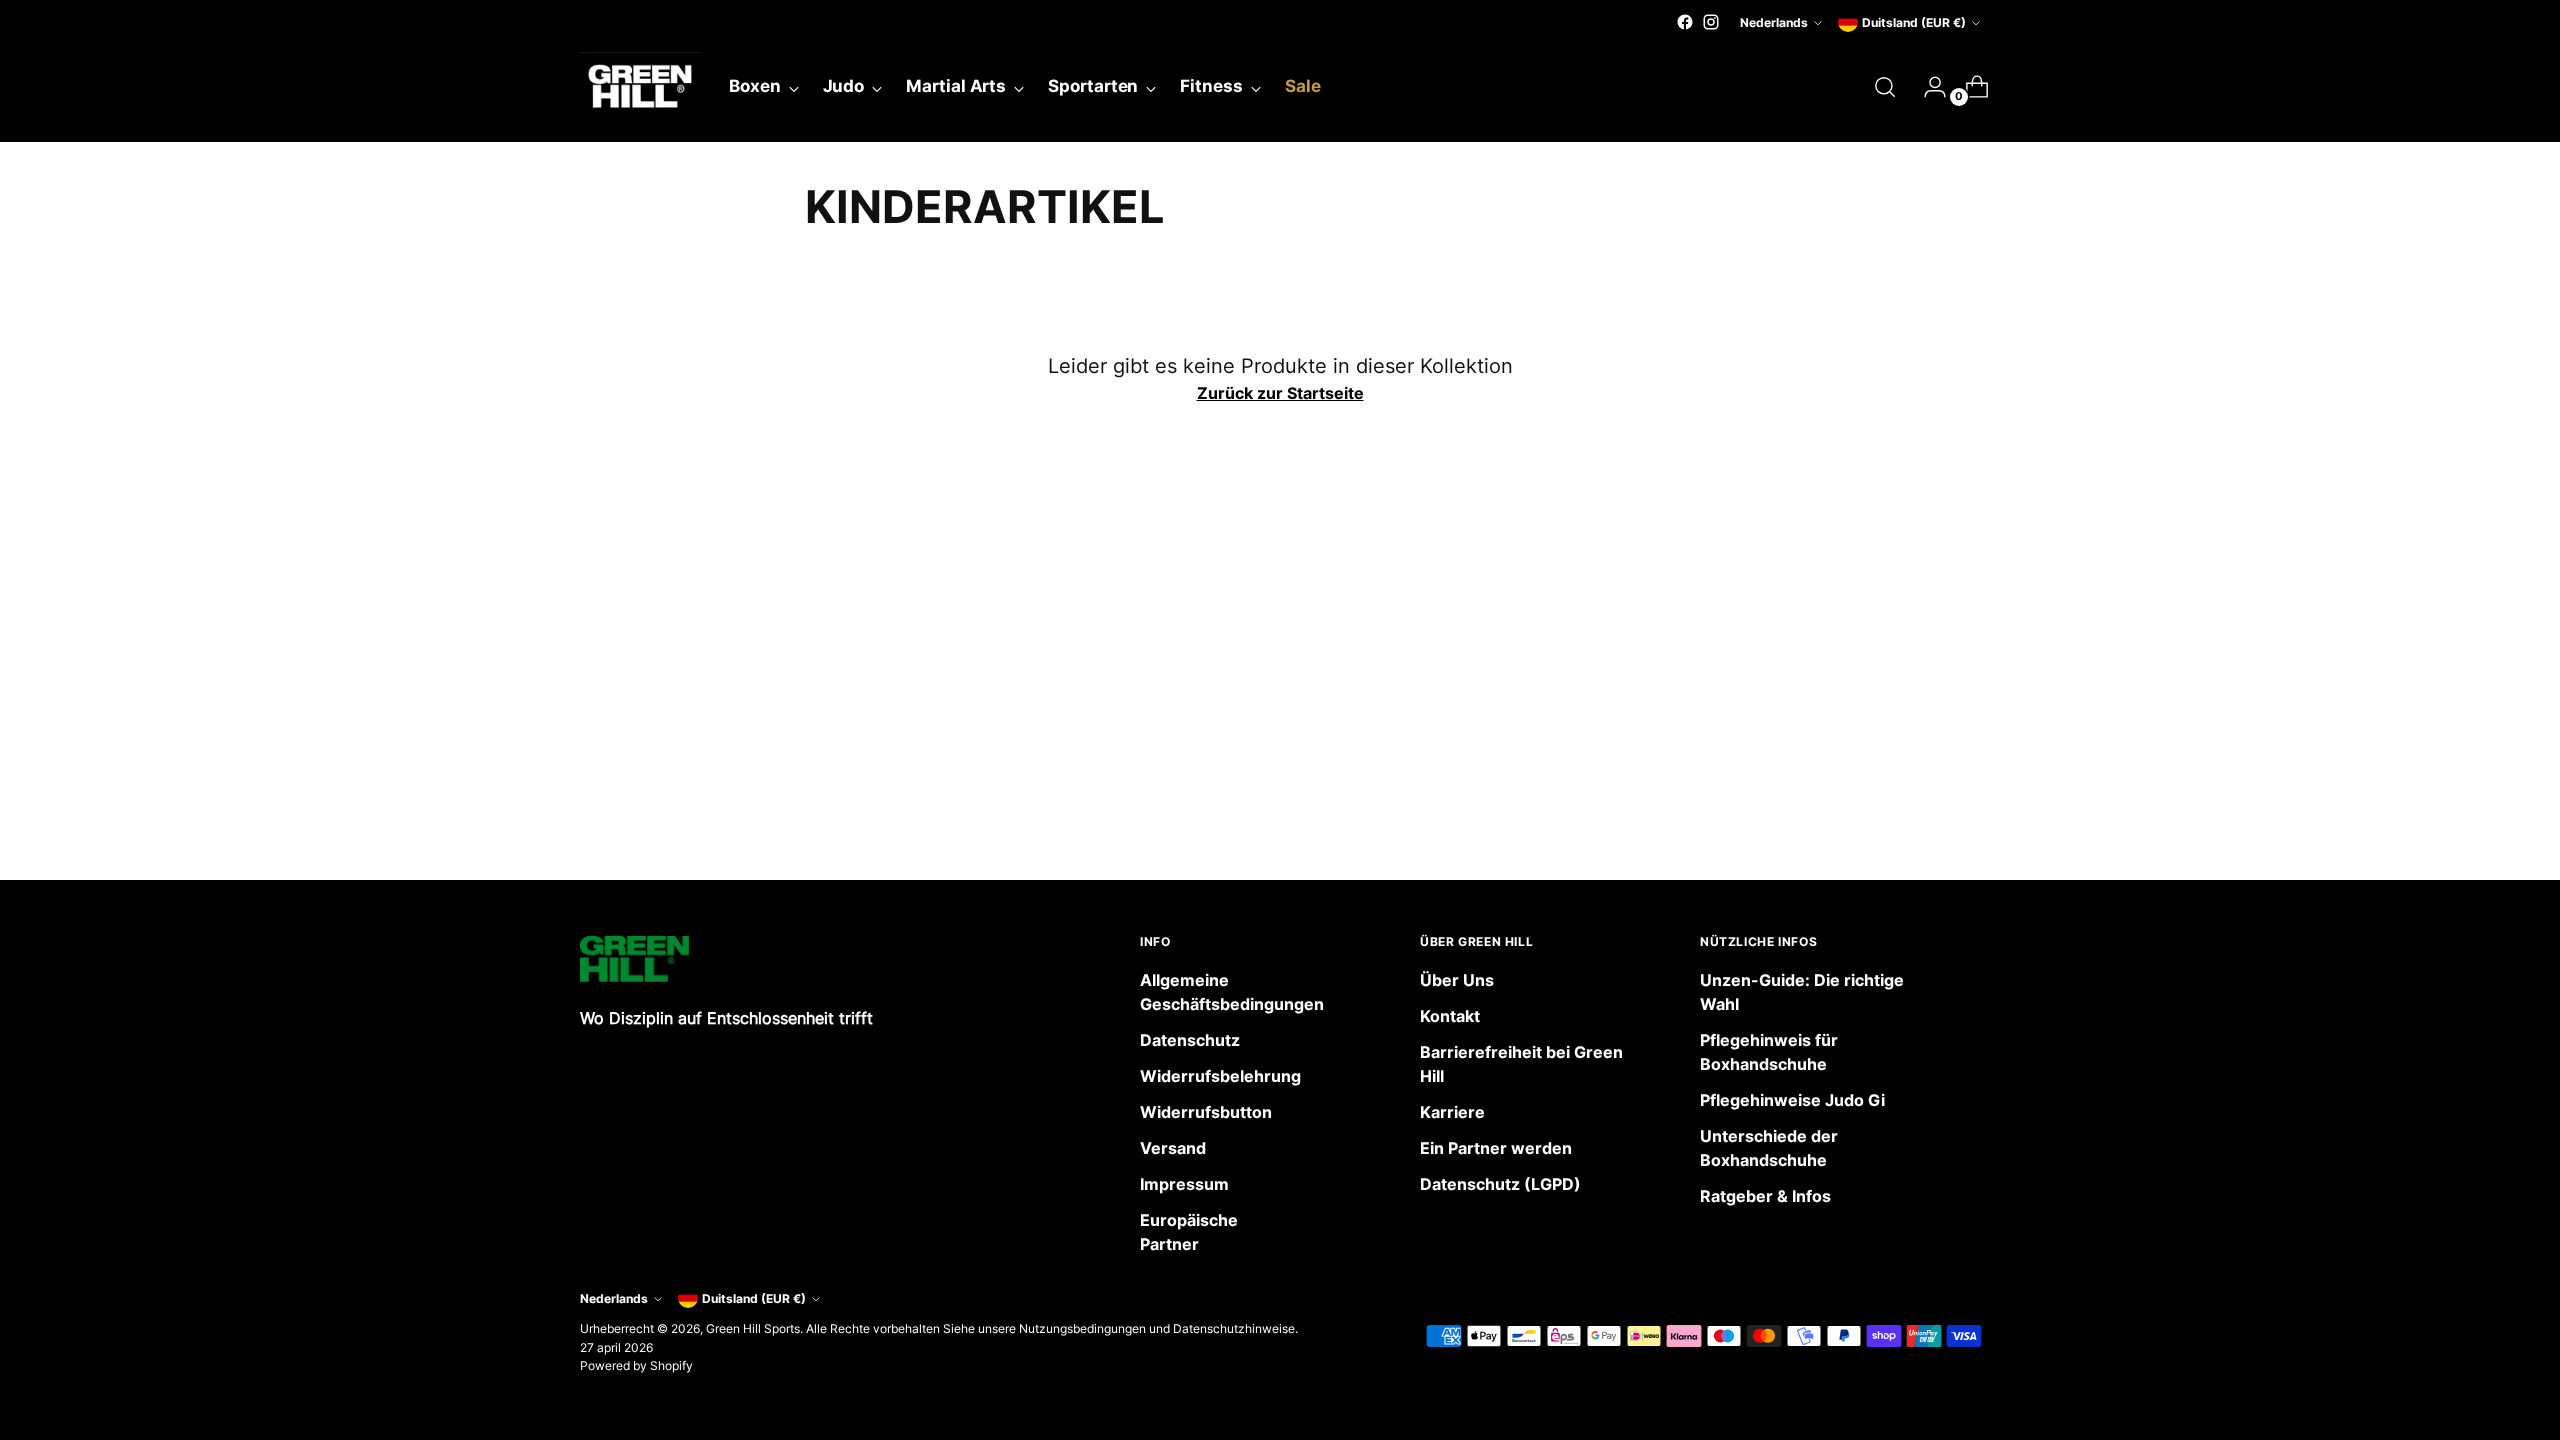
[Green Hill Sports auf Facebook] (1685, 22)
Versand (1173, 1148)
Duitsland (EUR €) (1914, 22)
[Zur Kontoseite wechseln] (1927, 87)
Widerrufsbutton (1206, 1112)
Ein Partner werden (1496, 1148)
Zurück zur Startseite (1280, 393)
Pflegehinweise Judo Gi (1792, 1100)
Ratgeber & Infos (1765, 1196)
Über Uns (1457, 980)
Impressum (1184, 1184)
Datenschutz (1190, 1040)
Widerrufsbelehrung (1220, 1076)
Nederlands (1774, 22)
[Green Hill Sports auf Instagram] (1711, 22)
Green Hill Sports (753, 1328)
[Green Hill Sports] (640, 87)
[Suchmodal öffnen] (1885, 87)
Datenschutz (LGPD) (1500, 1184)
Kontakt (1450, 1016)
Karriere (1452, 1112)
